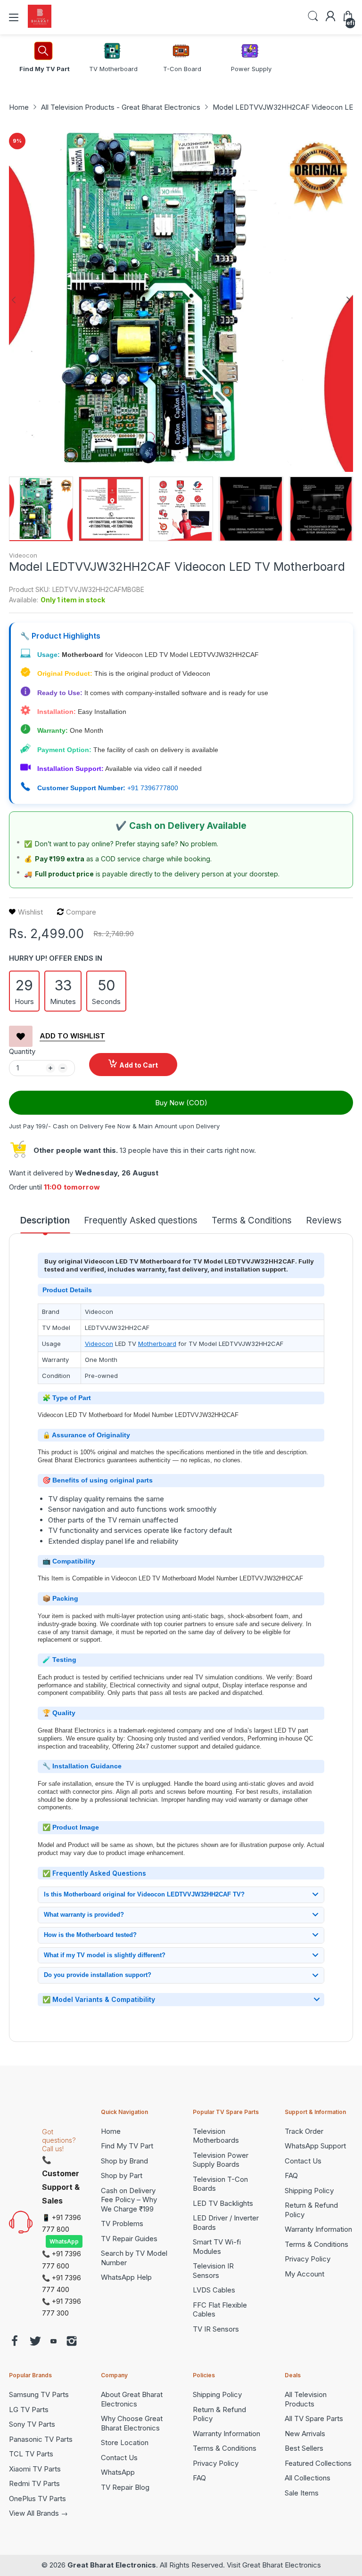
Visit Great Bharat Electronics (274, 2565)
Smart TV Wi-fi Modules (217, 2247)
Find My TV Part (127, 2146)
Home (111, 2131)
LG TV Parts (29, 2410)
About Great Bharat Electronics (132, 2399)
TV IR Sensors (216, 2329)
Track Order (304, 2131)
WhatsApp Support (315, 2146)
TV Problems (122, 2224)
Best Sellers (304, 2448)
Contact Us (303, 2161)
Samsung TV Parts (39, 2394)
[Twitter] (35, 2342)
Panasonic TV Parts (41, 2439)
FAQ (291, 2175)
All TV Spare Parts (314, 2418)
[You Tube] (53, 2342)
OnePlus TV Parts (37, 2499)
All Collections (308, 2478)
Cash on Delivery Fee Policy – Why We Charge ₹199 (129, 2200)
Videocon (23, 555)
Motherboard (157, 1344)
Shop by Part (122, 2175)
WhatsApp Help (126, 2277)
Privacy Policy (308, 2259)
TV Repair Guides (129, 2239)
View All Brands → (38, 2513)
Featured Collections (318, 2463)
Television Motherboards (216, 2136)
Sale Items (302, 2493)
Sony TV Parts (32, 2424)
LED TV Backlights (223, 2203)
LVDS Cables (214, 2290)
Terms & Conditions (317, 2244)
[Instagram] (72, 2342)
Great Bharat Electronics (112, 2565)
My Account (304, 2274)
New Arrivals (305, 2434)
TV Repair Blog (125, 2487)
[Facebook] (15, 2342)
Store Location (125, 2442)
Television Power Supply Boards (221, 2160)
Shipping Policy (309, 2191)
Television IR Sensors (213, 2271)
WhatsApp (64, 2241)
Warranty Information (318, 2229)
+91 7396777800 (153, 788)
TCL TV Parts (31, 2454)
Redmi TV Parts (34, 2483)
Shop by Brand (124, 2161)
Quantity (22, 1051)
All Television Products (306, 2399)
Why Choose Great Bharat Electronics (132, 2423)
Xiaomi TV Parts (35, 2469)
